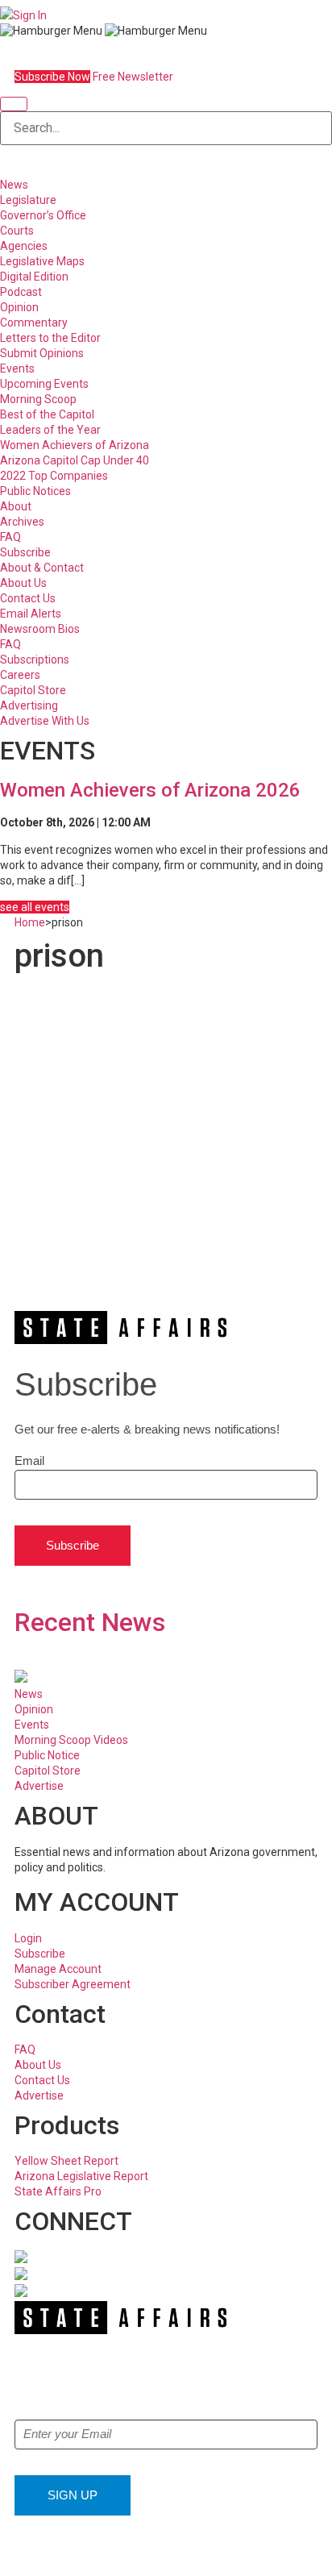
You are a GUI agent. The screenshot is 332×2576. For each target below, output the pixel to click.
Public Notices (35, 491)
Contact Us (28, 598)
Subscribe (25, 552)
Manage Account (58, 1969)
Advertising (29, 705)
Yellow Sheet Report (66, 2161)
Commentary (34, 323)
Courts (17, 231)
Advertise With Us (45, 721)
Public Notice (47, 1755)
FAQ (10, 537)
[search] (14, 104)
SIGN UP (73, 2495)
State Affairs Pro (58, 2191)
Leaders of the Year (50, 430)
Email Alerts (31, 614)
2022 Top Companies (54, 476)
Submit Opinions (42, 353)
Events (17, 368)
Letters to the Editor (50, 338)
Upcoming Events (44, 384)
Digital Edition (34, 277)
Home (30, 922)
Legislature (28, 200)
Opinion (19, 307)
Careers (20, 675)
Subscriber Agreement (73, 1984)
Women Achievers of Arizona (75, 445)
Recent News (90, 1622)
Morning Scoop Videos (71, 1740)
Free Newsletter (133, 77)
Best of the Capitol (47, 414)
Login (28, 1938)
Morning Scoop (38, 399)
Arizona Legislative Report (81, 2176)
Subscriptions (35, 660)
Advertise (39, 1786)
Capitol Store (33, 690)
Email (29, 1461)
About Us (23, 583)
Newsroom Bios (40, 629)
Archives (22, 522)
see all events (35, 907)
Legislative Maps (42, 261)
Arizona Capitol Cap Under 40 (75, 460)
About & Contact (42, 568)
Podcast (21, 292)
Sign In (30, 15)
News (14, 185)
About (16, 506)
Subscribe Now (52, 77)
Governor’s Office (43, 215)
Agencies (24, 246)
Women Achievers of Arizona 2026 (150, 790)
